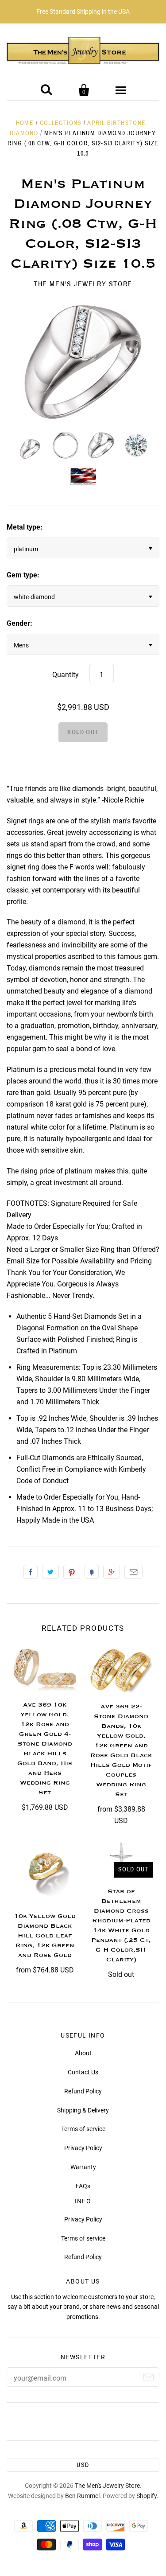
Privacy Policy (83, 2148)
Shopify (147, 2496)
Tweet (50, 1572)
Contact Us (83, 2072)
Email (133, 1572)
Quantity (66, 675)
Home (25, 123)
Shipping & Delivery (83, 2110)
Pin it (72, 1572)
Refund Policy (83, 2091)
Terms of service (83, 2129)
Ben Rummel (82, 2496)
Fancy (92, 1572)
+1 (112, 1572)
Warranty (83, 2167)
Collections (61, 123)
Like (31, 1572)
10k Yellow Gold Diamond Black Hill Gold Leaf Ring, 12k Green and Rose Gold (45, 1936)
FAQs (83, 2186)
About (83, 2053)
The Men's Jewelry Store (83, 284)
